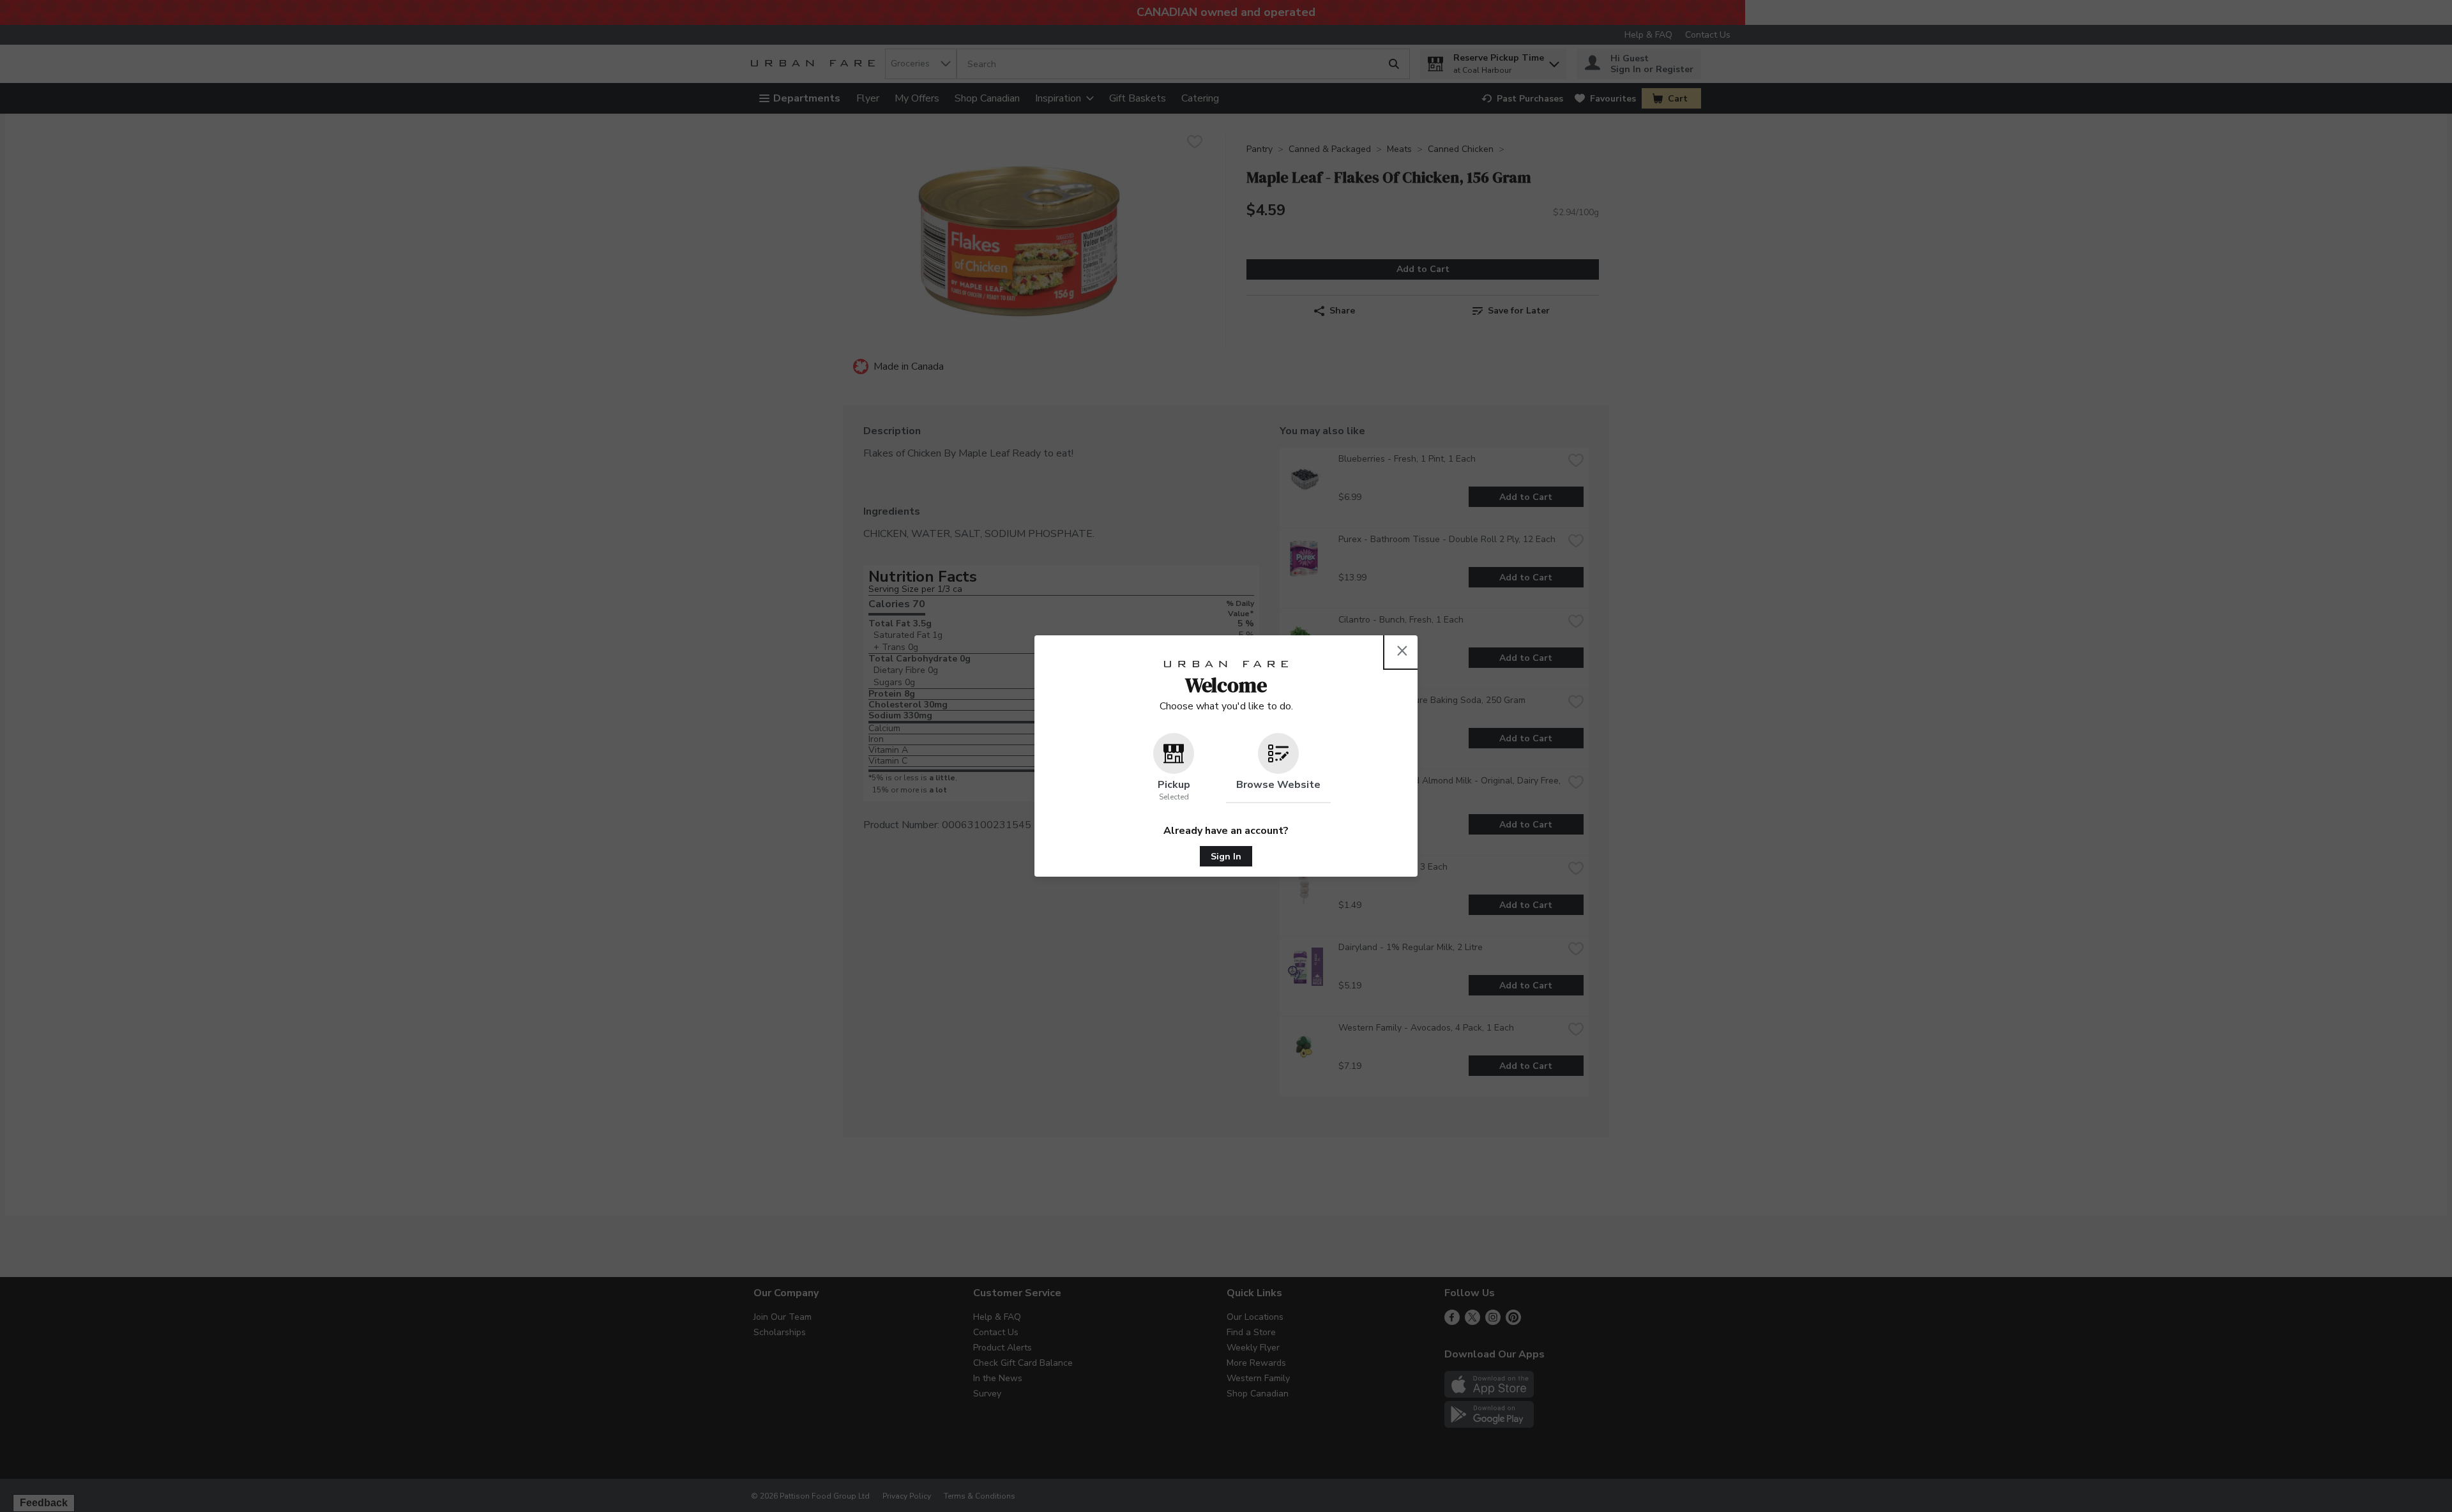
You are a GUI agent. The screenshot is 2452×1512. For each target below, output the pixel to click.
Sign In (1226, 857)
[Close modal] (1402, 651)
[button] (1174, 768)
